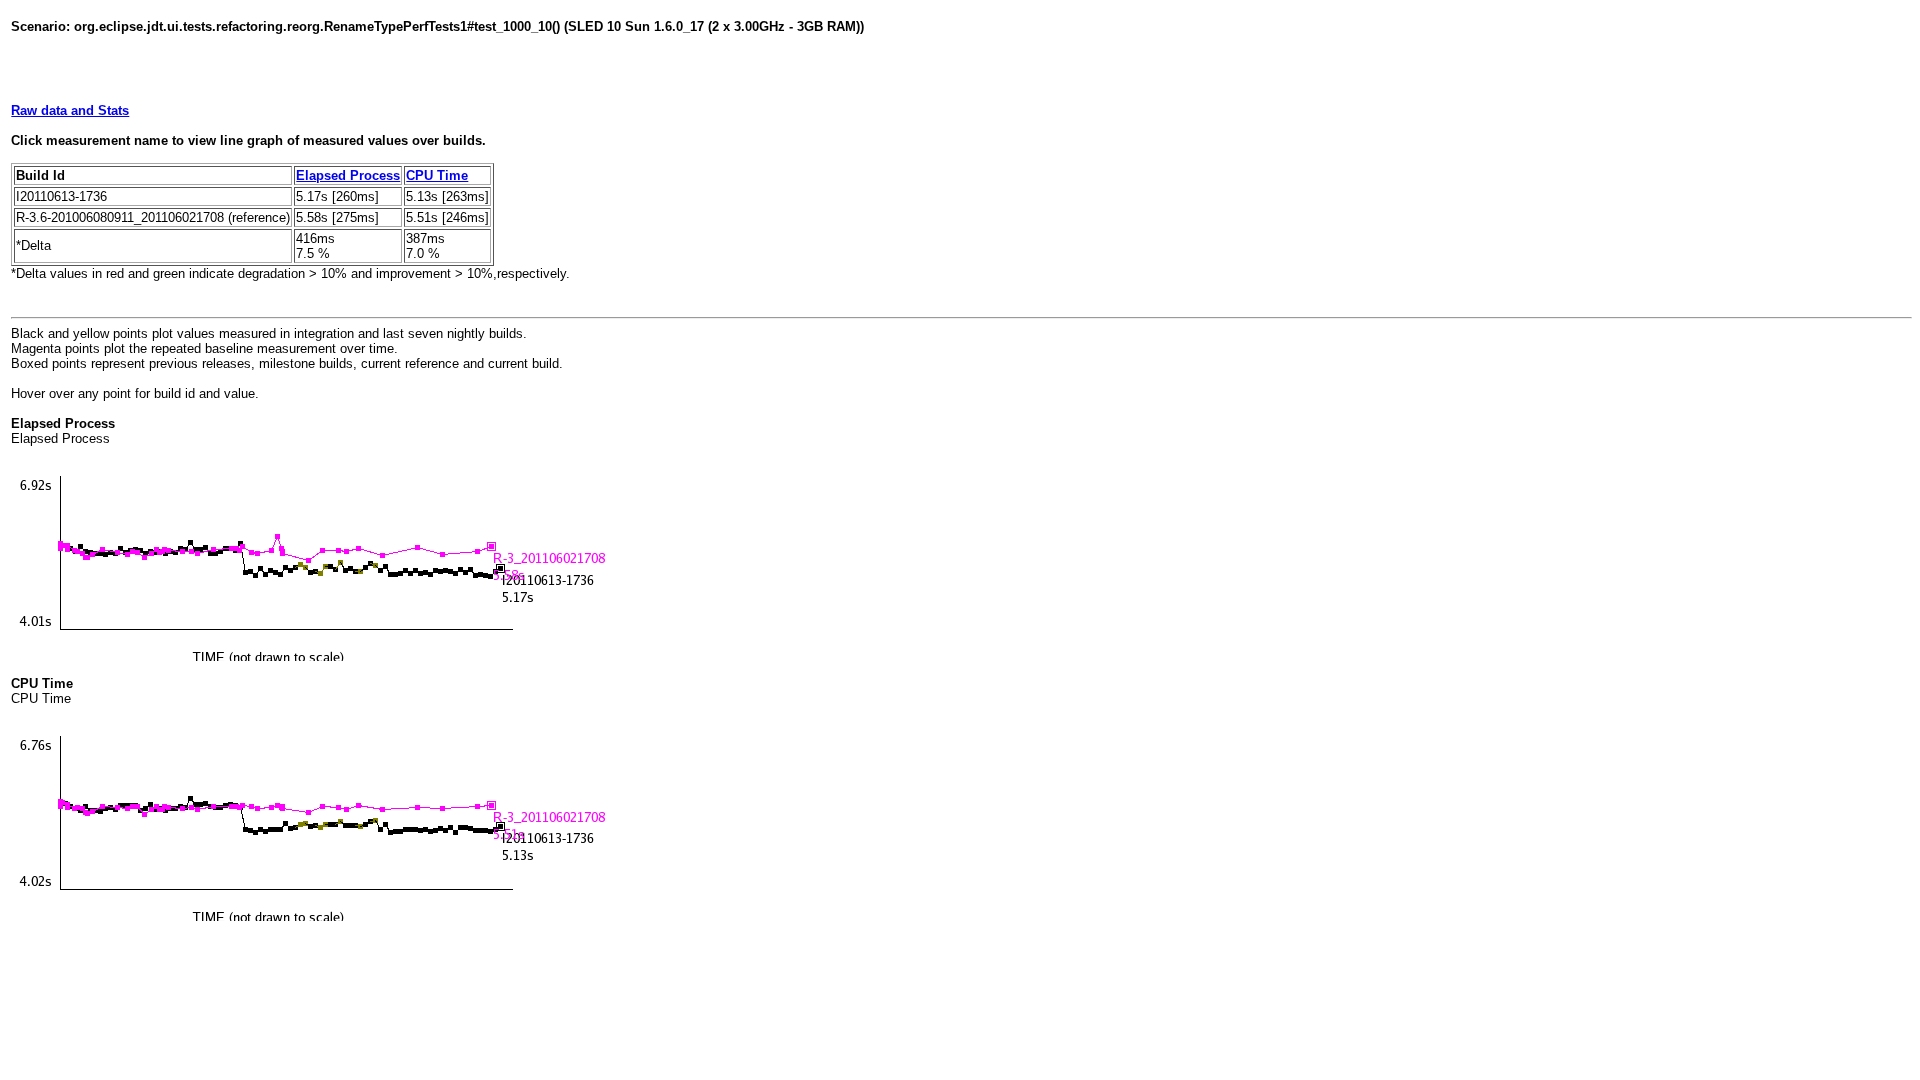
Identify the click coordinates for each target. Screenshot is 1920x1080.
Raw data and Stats (70, 110)
